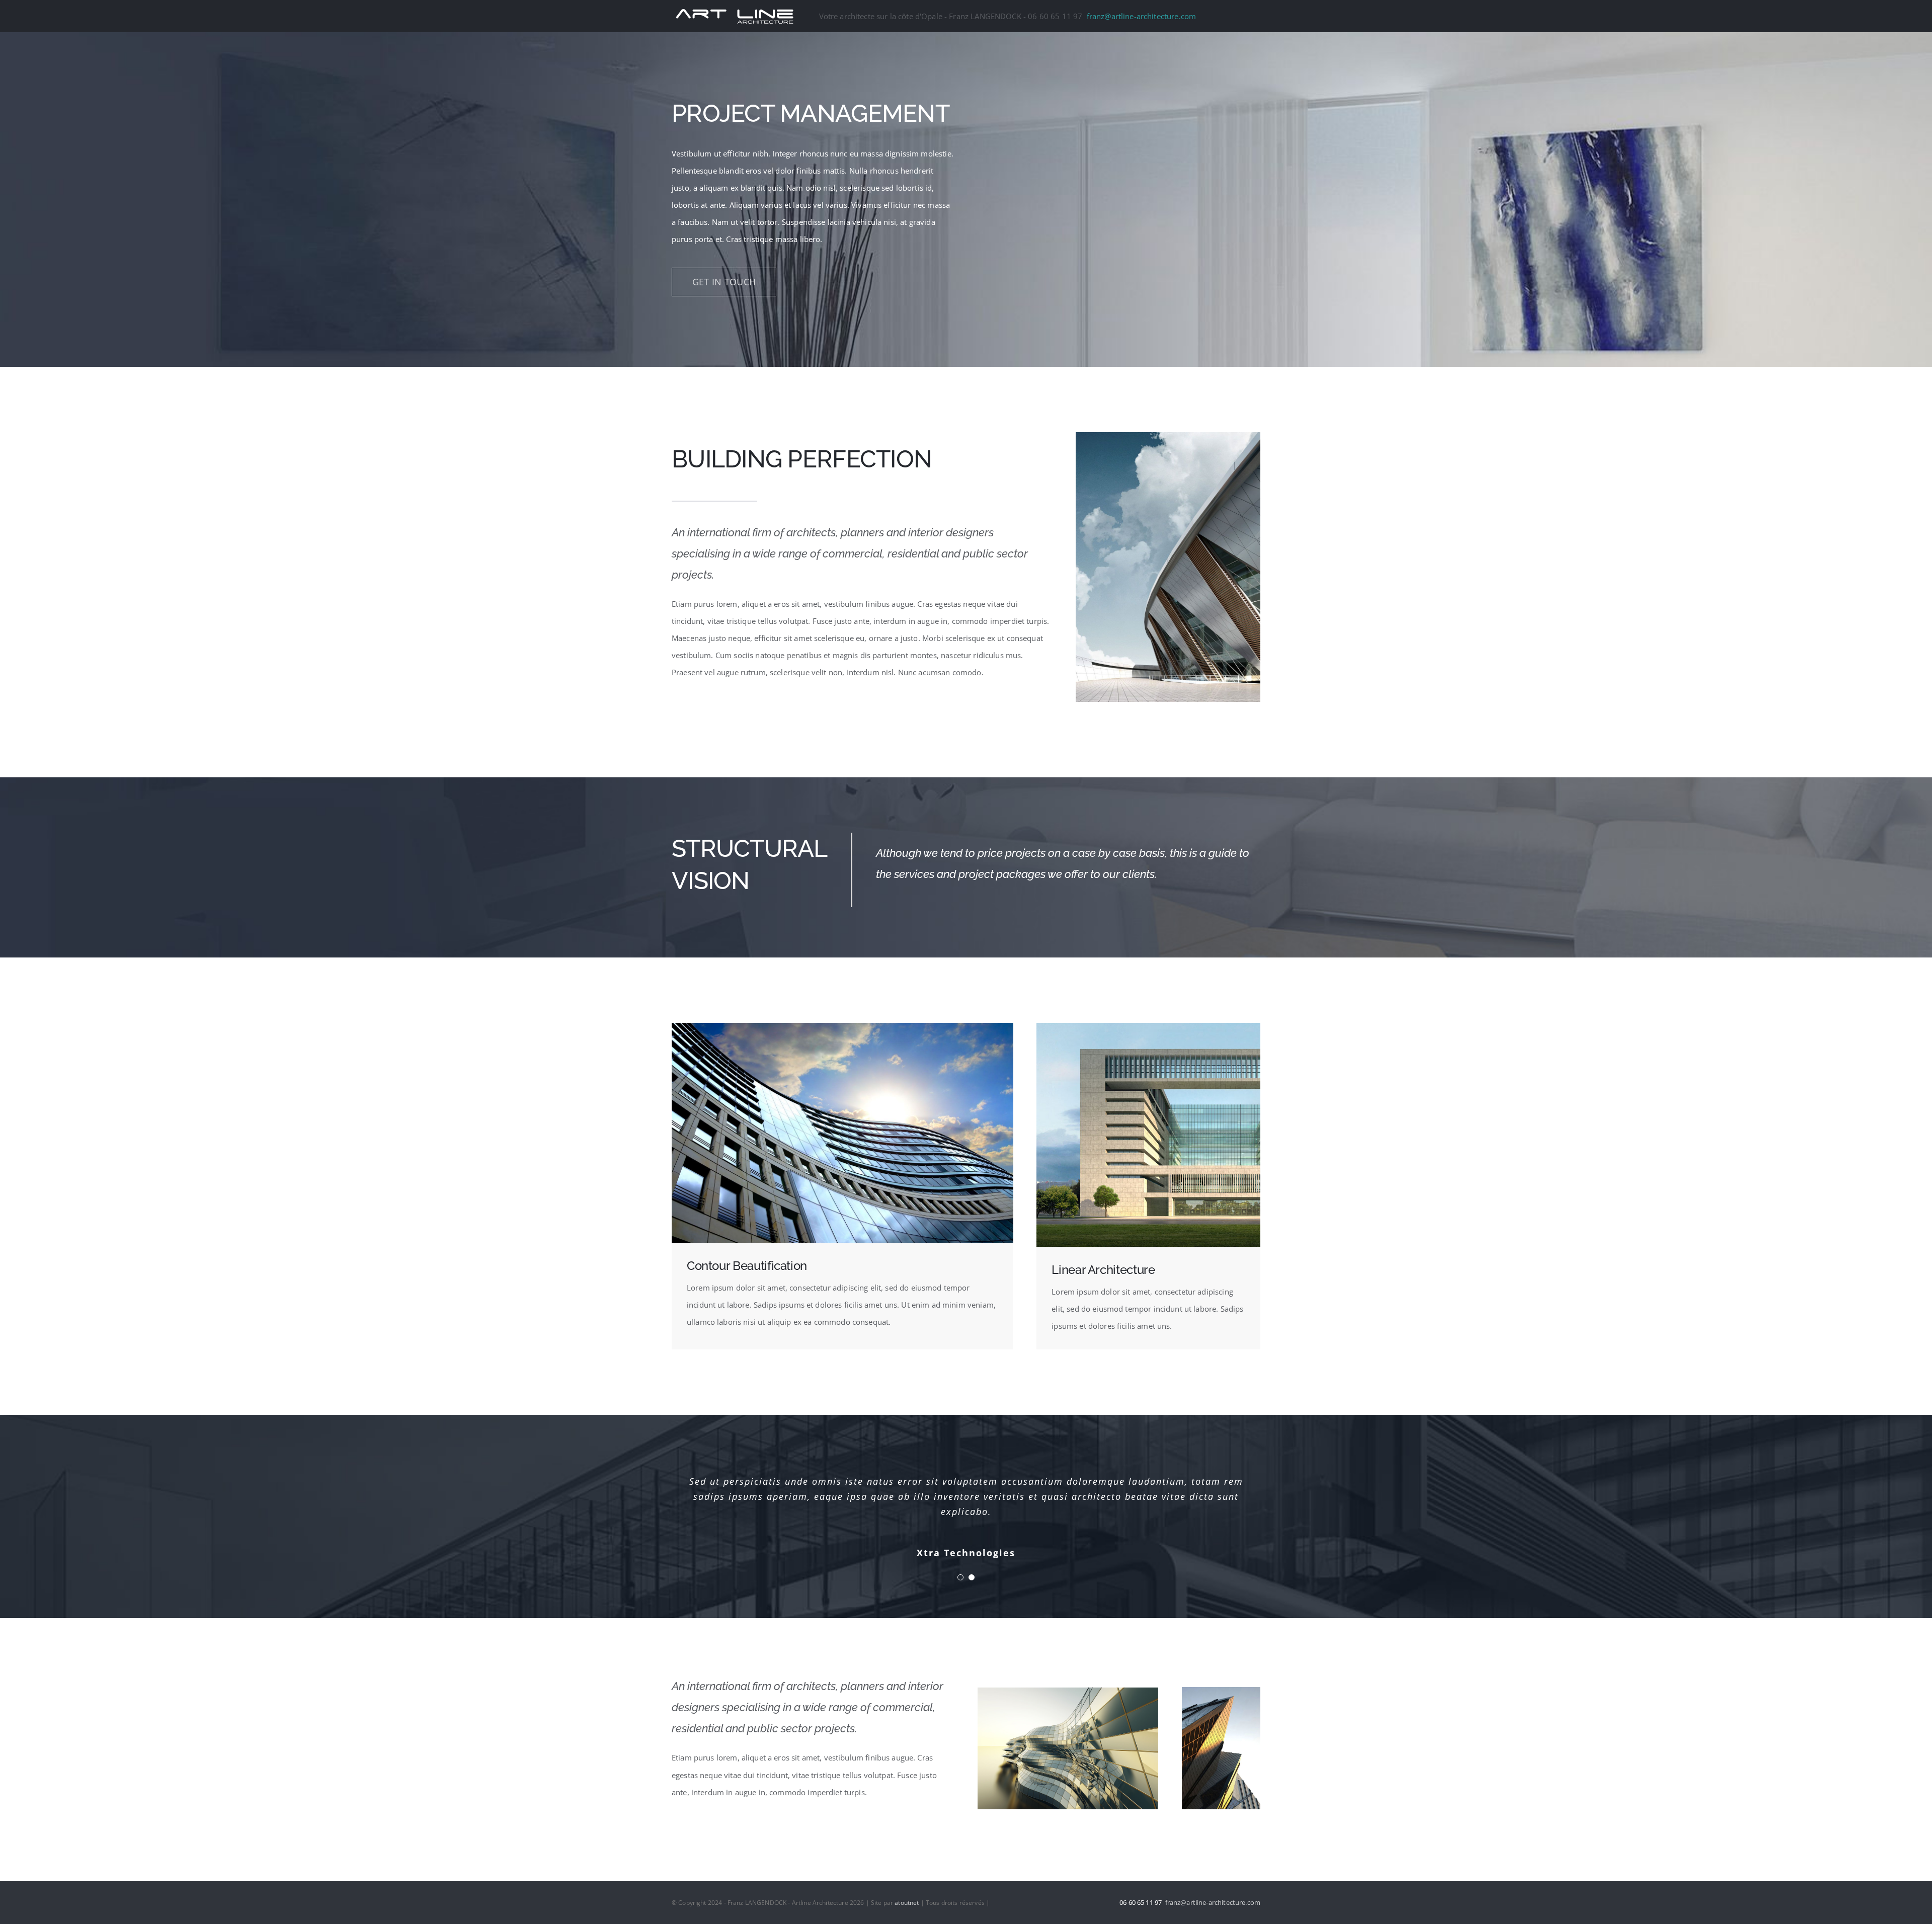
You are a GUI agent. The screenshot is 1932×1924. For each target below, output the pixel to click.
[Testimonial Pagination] (960, 1577)
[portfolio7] (1068, 1691)
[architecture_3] (1221, 1691)
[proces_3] (1148, 1026)
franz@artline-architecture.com (1142, 16)
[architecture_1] (1168, 436)
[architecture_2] (842, 1026)
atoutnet (907, 1903)
